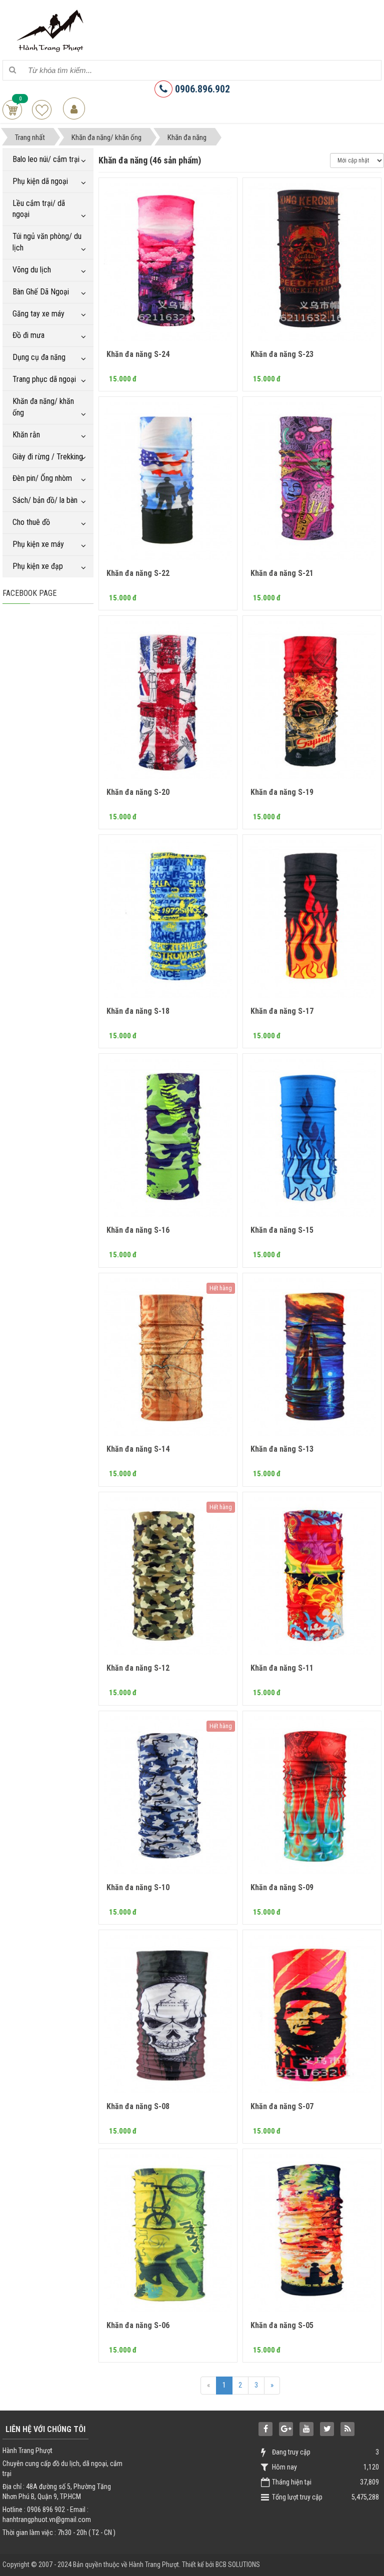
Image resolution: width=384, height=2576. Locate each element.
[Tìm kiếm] (12, 70)
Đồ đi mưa (28, 335)
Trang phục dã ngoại (44, 379)
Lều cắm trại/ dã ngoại (39, 209)
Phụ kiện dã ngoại (40, 181)
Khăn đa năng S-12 (138, 1668)
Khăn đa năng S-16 (138, 1230)
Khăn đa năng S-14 (138, 1449)
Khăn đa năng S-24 (138, 354)
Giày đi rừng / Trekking (48, 457)
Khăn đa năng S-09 (282, 1887)
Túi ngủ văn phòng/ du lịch (47, 242)
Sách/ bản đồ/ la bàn (45, 500)
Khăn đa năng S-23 (282, 354)
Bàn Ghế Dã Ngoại (41, 292)
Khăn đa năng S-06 (138, 2325)
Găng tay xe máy (38, 314)
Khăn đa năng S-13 (282, 1449)
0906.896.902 (201, 89)
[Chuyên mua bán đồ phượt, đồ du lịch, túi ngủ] (52, 29)
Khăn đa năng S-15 (282, 1230)
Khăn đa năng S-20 (138, 792)
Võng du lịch (32, 270)
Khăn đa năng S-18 (138, 1011)
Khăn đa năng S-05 (282, 2325)
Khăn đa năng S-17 (282, 1011)
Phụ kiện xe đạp (38, 566)
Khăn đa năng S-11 (282, 1668)
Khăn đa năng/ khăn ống (43, 407)
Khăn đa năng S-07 (282, 2106)
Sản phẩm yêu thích (42, 110)
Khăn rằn (26, 435)
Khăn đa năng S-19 (282, 792)
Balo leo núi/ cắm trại (46, 159)
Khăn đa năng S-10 (138, 1887)
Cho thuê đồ (31, 522)
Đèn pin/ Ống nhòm (42, 478)
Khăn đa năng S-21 (282, 573)
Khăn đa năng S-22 (138, 573)
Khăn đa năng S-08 (138, 2106)
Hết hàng (221, 1288)
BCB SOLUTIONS (238, 2565)
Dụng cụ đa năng (39, 357)
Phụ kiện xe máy (38, 544)
